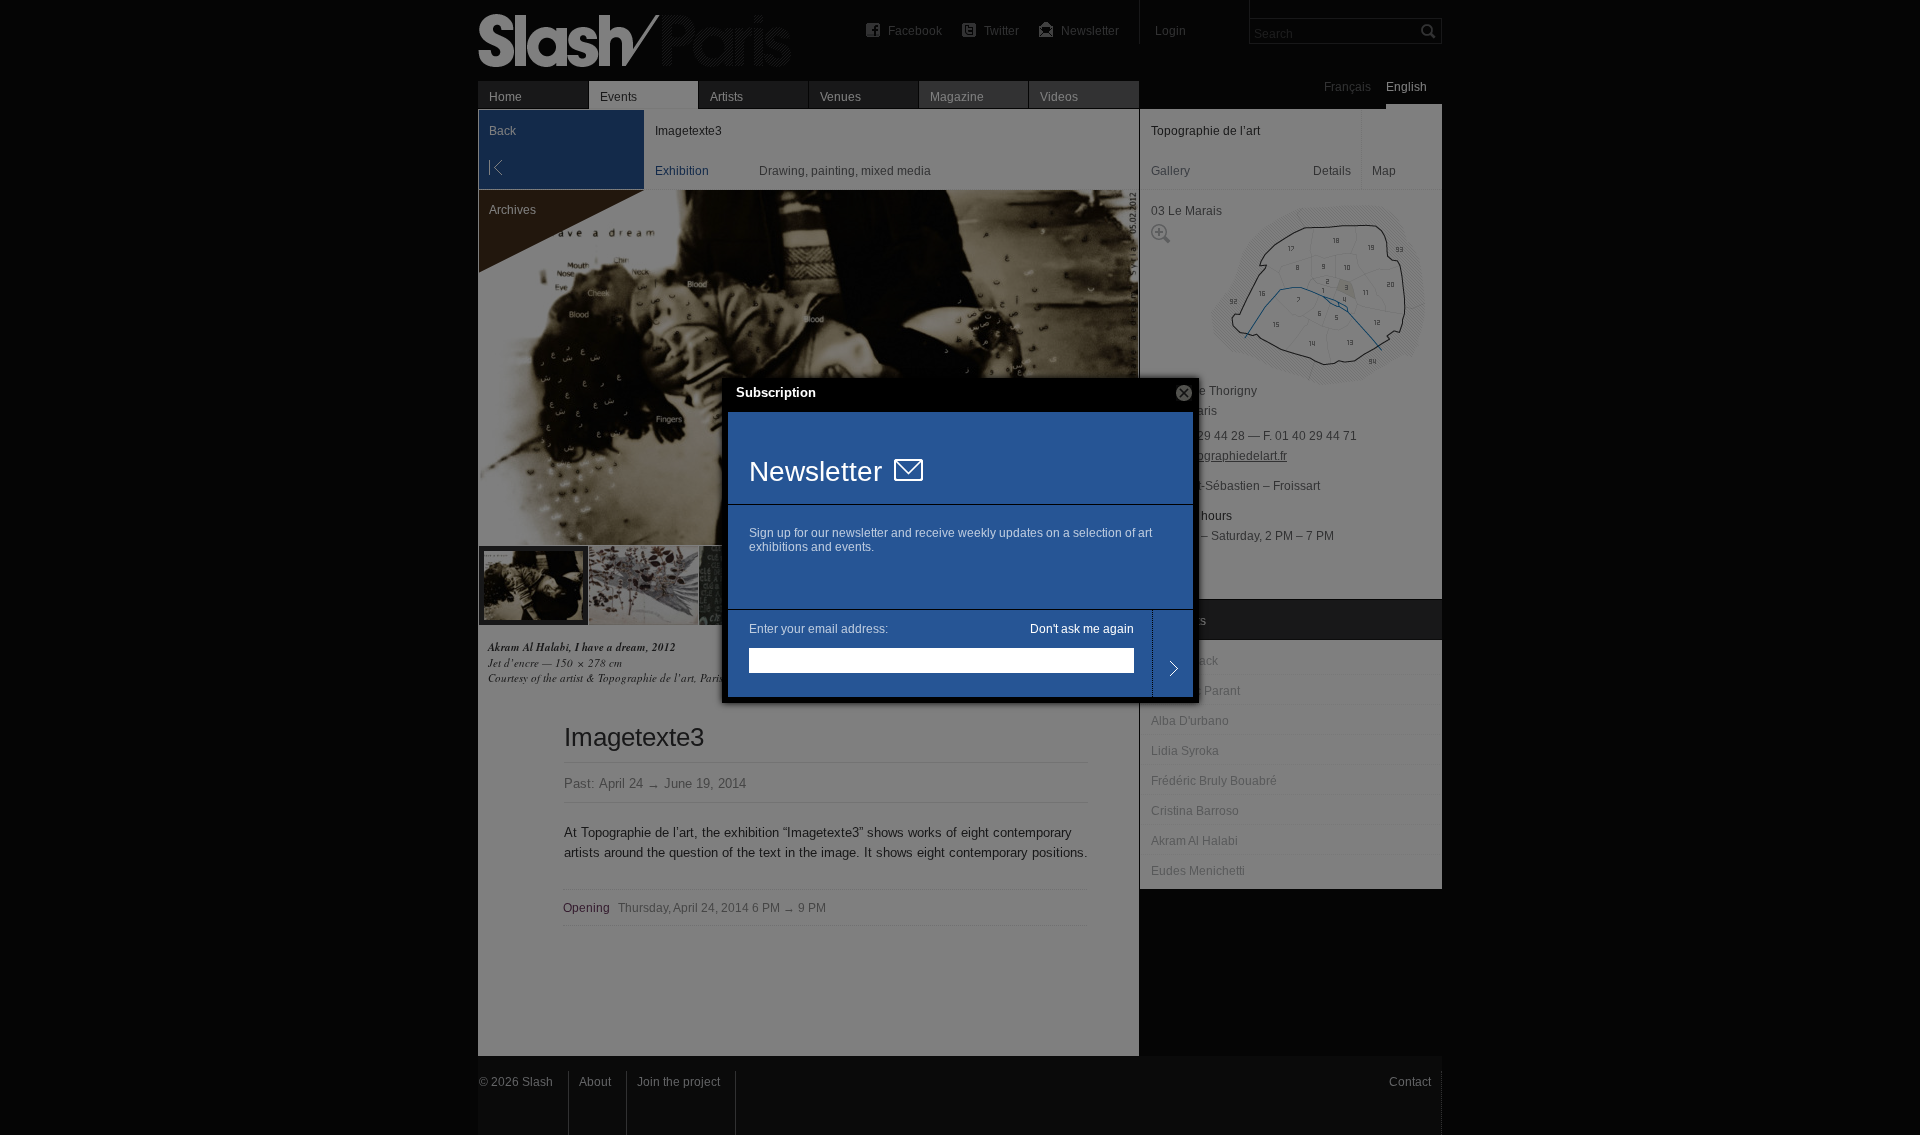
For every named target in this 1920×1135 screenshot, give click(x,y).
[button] (1184, 393)
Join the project (678, 1082)
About (595, 1082)
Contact (1410, 1082)
